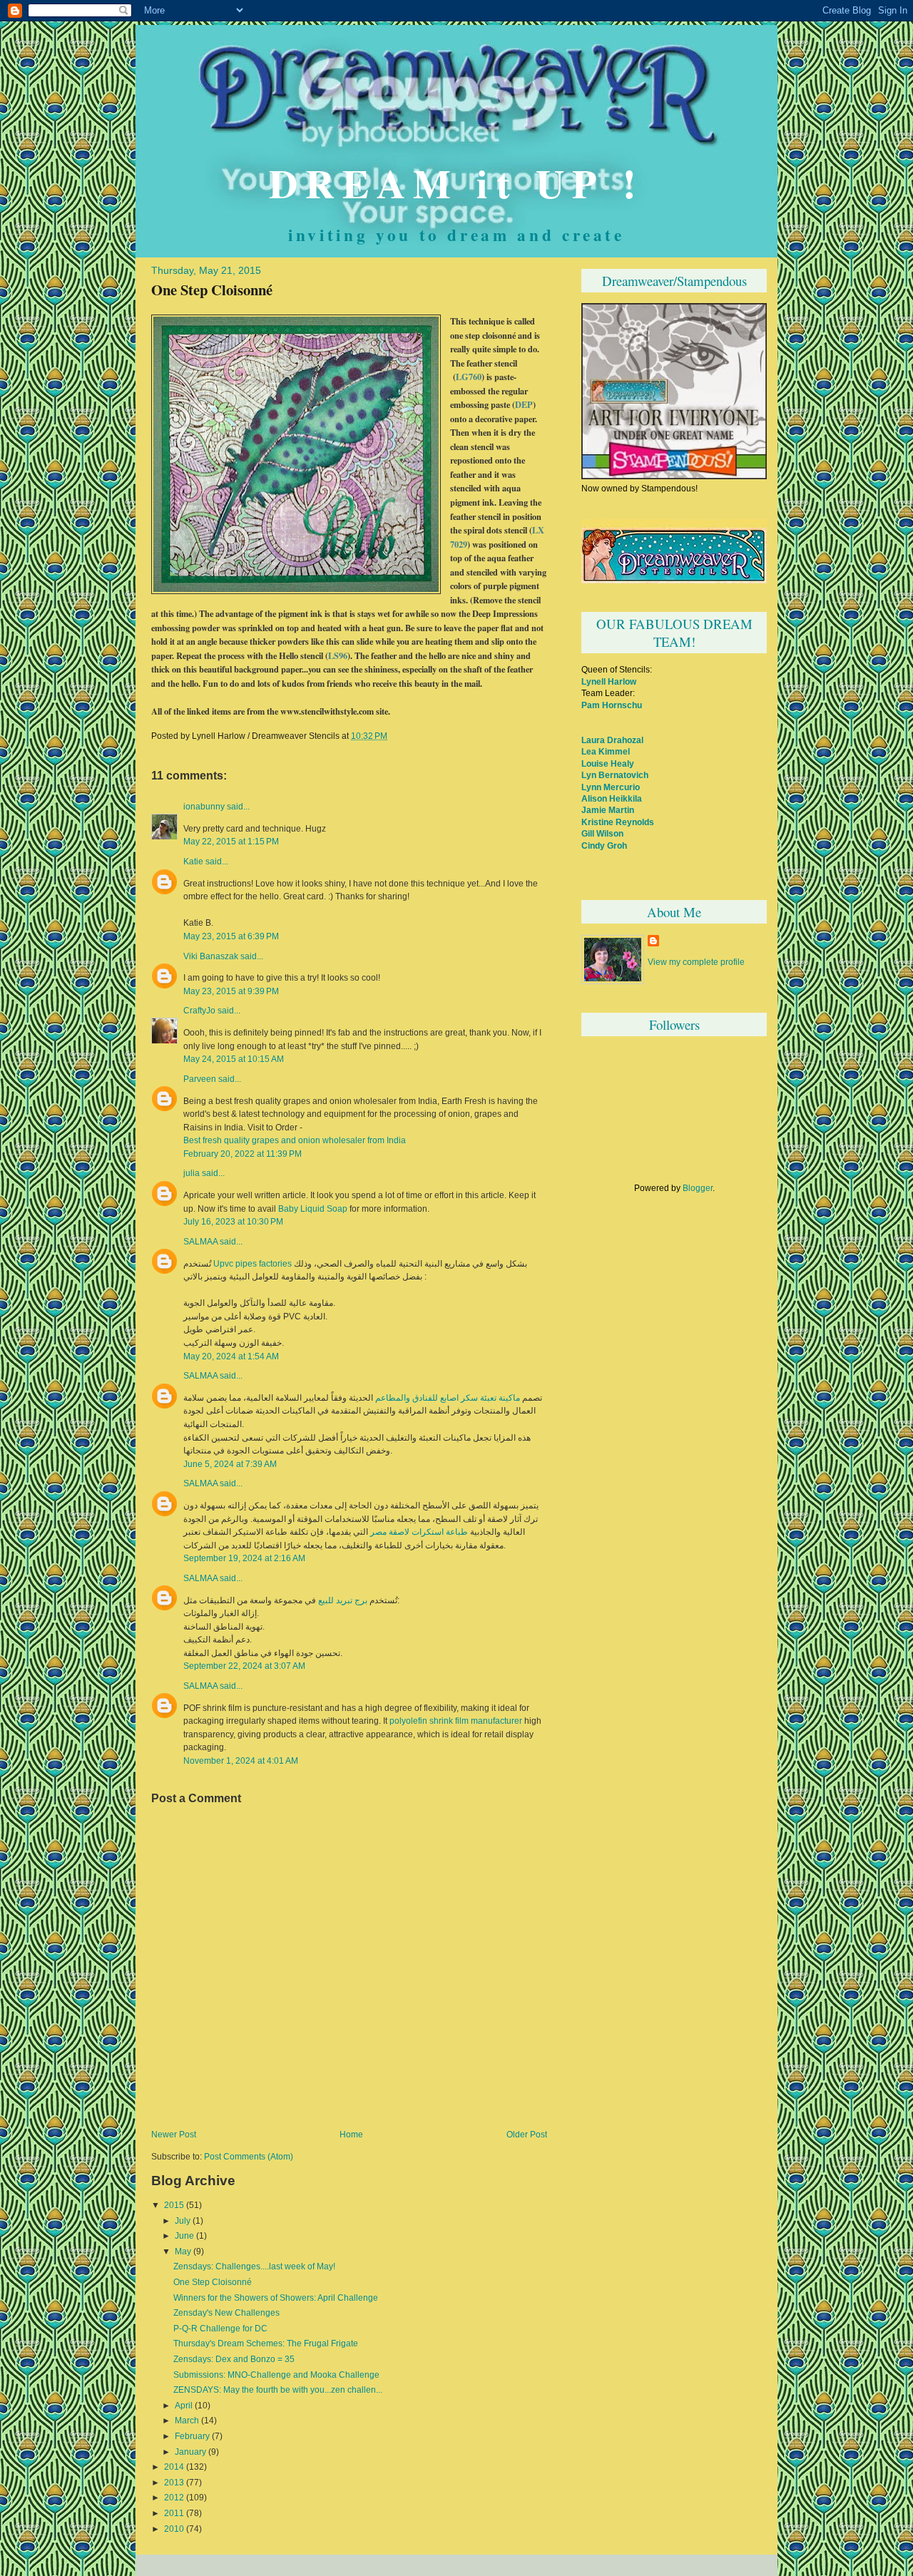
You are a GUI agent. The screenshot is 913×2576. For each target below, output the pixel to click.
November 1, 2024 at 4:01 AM (241, 1760)
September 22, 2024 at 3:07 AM (244, 1666)
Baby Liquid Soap (313, 1209)
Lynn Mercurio (611, 787)
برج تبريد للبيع (343, 1600)
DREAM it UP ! (456, 183)
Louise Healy (608, 763)
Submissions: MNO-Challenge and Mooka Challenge (276, 2375)
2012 (174, 2498)
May (183, 2252)
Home (351, 2135)
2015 (174, 2205)
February (192, 2436)
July (183, 2221)
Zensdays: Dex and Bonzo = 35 (234, 2359)
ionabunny (204, 807)
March (187, 2421)
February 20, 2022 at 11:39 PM (243, 1154)
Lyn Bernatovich (615, 775)
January (190, 2452)
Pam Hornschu (612, 705)
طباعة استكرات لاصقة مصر (419, 1532)
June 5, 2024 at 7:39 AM (230, 1464)
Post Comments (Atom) (249, 2157)
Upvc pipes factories (253, 1264)
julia (192, 1173)
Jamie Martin (608, 810)
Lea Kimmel (606, 751)
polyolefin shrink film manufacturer (456, 1721)
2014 (174, 2467)
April (184, 2406)
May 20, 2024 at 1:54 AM (231, 1356)
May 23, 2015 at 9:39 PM (231, 991)
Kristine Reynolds (618, 822)
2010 (174, 2529)
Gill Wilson (602, 833)
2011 (174, 2513)
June (184, 2236)
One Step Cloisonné (212, 290)
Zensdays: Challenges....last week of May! (254, 2266)
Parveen (200, 1079)
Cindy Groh (604, 845)
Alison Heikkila (612, 798)
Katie (193, 862)
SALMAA (200, 1242)
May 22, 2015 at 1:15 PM (231, 841)
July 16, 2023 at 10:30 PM (233, 1221)
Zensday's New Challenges (226, 2313)
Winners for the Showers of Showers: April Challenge (276, 2298)
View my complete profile (696, 962)
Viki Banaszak (211, 956)
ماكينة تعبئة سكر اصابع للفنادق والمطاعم (448, 1398)
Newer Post (174, 2135)
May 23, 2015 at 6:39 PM (231, 936)
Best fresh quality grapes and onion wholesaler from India (295, 1140)
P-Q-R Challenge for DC (220, 2329)
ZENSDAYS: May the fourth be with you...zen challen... (278, 2390)
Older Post (527, 2135)
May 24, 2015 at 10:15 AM (234, 1059)
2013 (174, 2483)
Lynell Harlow (609, 681)
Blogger (698, 1188)
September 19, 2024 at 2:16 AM (244, 1558)
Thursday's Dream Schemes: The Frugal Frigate (266, 2344)
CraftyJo (199, 1011)
